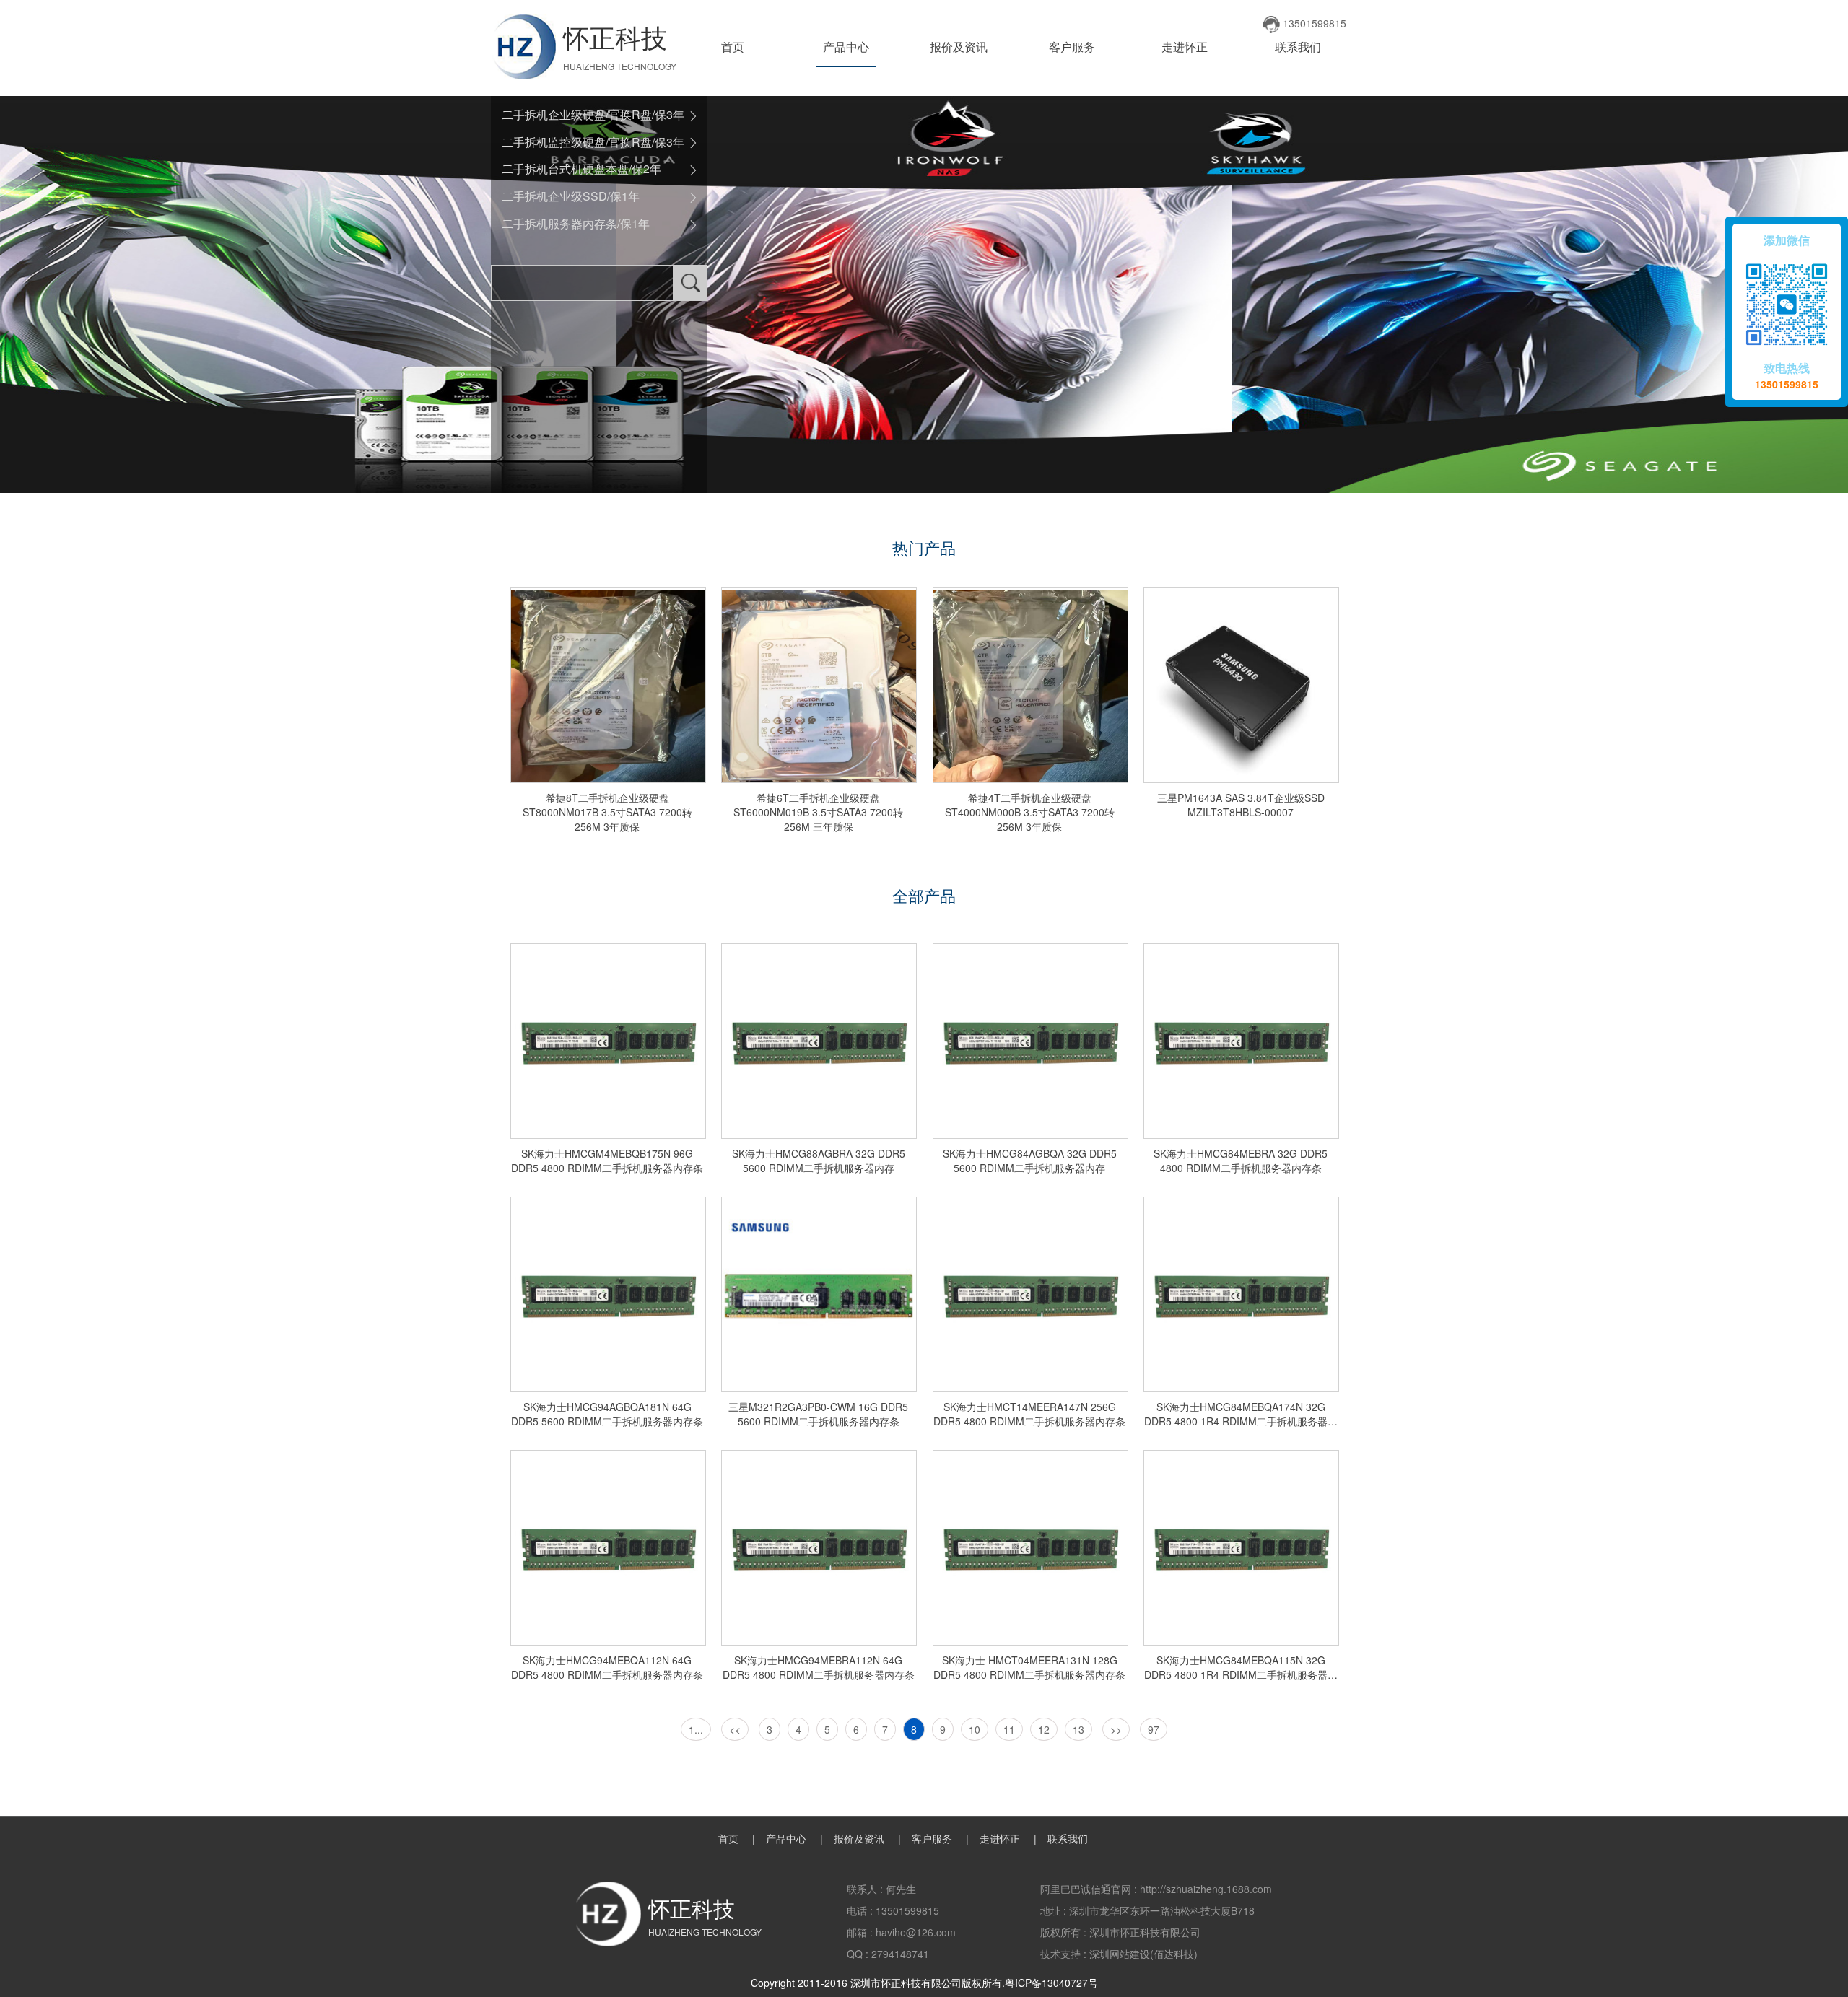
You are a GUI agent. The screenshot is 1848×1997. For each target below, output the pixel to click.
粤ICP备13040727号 (1051, 1983)
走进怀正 (1185, 47)
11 (1009, 1729)
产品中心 (846, 47)
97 (1154, 1729)
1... (696, 1729)
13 (1078, 1729)
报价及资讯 (959, 47)
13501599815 (1787, 384)
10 (975, 1729)
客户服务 (1072, 47)
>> (1116, 1729)
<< (735, 1729)
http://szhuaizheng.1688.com (1206, 1889)
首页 (733, 47)
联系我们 (1298, 47)
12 (1044, 1729)
